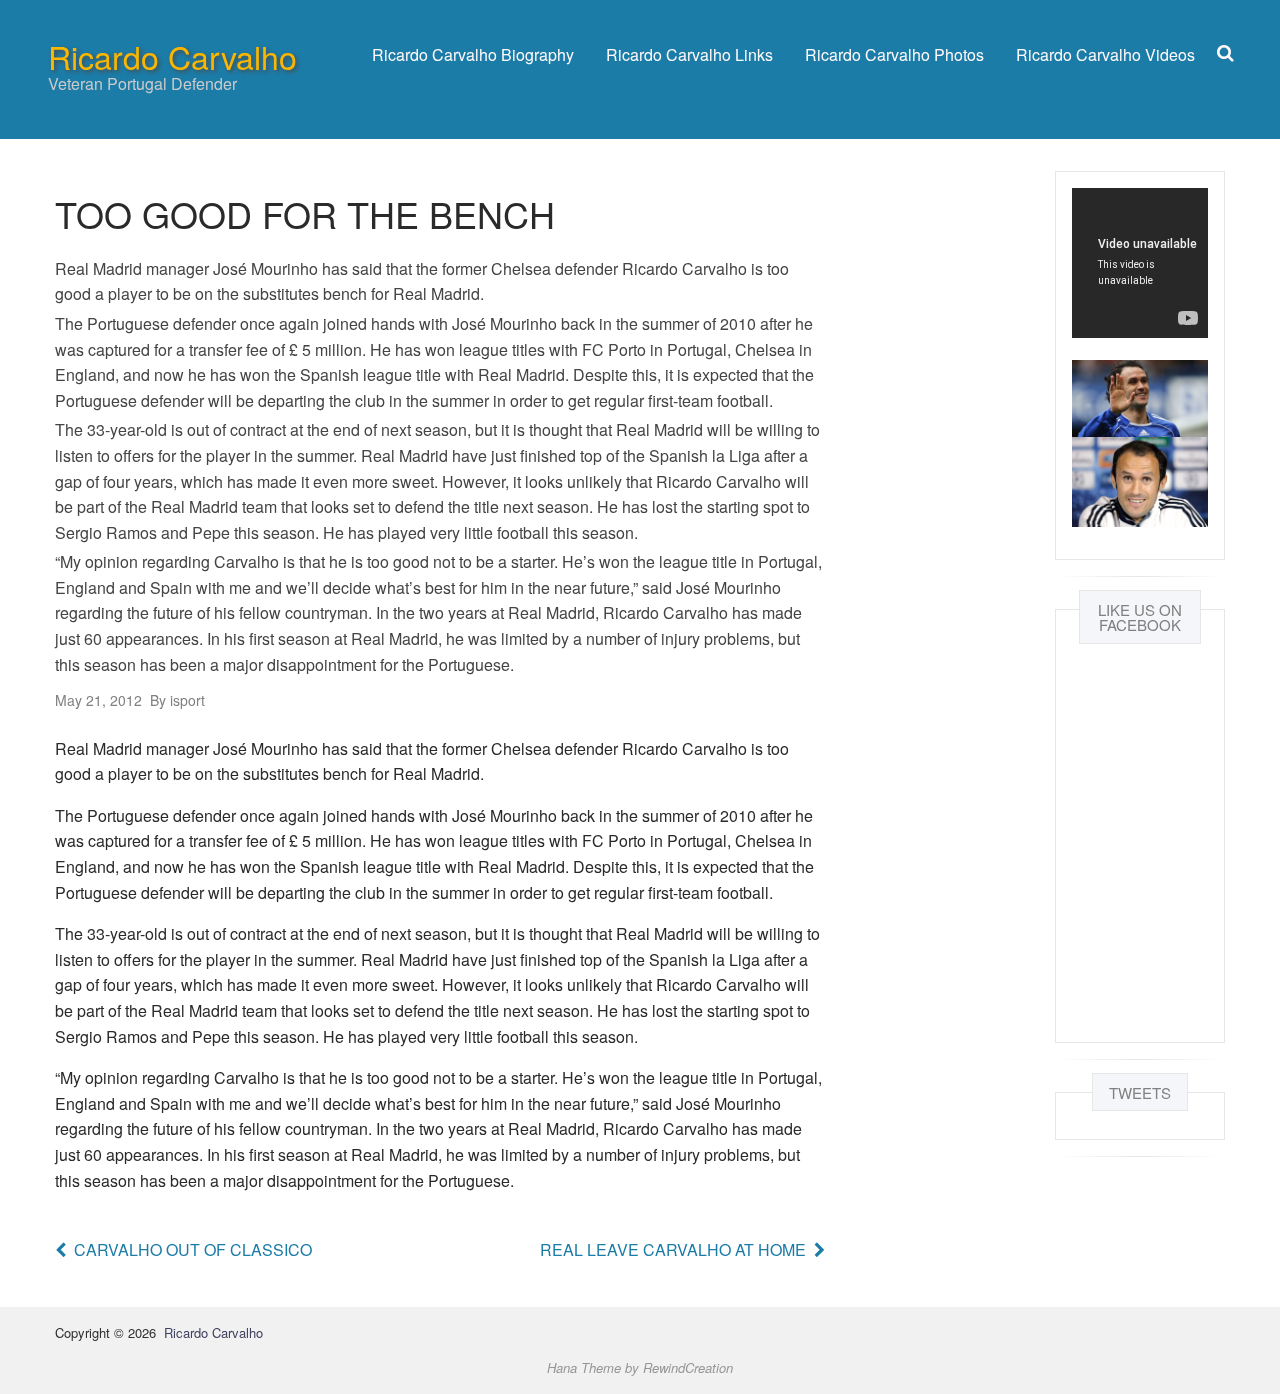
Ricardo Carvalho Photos (894, 54)
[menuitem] (473, 55)
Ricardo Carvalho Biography (473, 54)
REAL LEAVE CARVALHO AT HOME (673, 1249)
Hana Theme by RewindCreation (640, 1367)
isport (177, 700)
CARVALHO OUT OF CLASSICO (193, 1249)
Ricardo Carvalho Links (689, 54)
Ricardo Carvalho (172, 56)
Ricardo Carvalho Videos (1105, 54)
